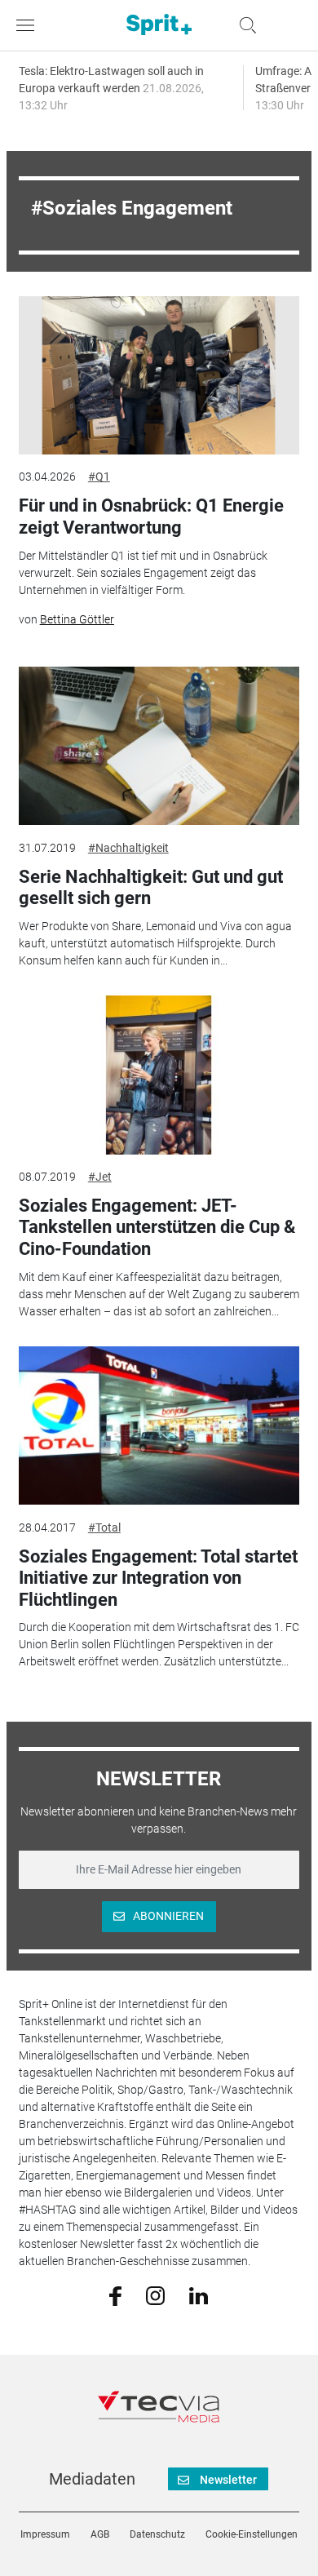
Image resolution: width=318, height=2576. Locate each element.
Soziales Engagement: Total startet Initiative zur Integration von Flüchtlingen (158, 1578)
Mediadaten (92, 2479)
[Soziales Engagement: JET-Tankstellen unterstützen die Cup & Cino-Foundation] (159, 1075)
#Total (104, 1527)
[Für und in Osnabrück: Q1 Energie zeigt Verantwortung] (159, 375)
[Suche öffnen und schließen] (244, 25)
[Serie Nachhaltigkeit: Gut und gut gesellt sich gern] (159, 746)
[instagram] (155, 2294)
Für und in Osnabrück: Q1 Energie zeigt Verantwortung (151, 516)
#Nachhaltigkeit (128, 848)
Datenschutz (157, 2534)
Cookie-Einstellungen (252, 2534)
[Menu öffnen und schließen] (29, 25)
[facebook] (115, 2295)
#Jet (100, 1177)
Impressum (45, 2534)
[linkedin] (199, 2294)
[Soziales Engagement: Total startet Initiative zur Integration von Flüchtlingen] (159, 1425)
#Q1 (99, 477)
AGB (100, 2534)
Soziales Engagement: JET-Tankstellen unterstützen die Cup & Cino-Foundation (157, 1227)
